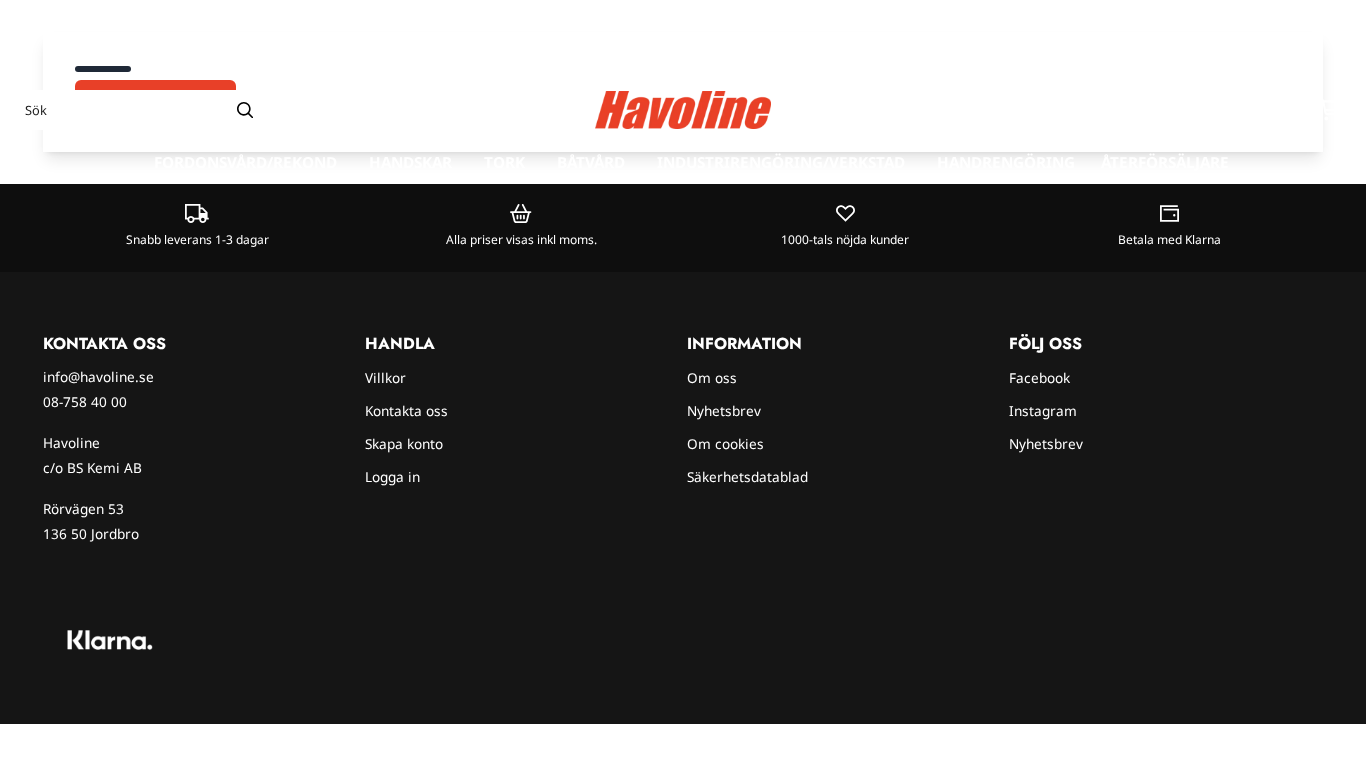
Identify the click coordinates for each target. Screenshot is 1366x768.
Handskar (410, 162)
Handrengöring (1006, 162)
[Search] (245, 110)
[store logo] (683, 110)
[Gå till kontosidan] (1293, 110)
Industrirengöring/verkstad (781, 162)
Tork (504, 162)
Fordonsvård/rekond (245, 162)
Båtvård (591, 162)
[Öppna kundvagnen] (1331, 110)
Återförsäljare (1165, 162)
